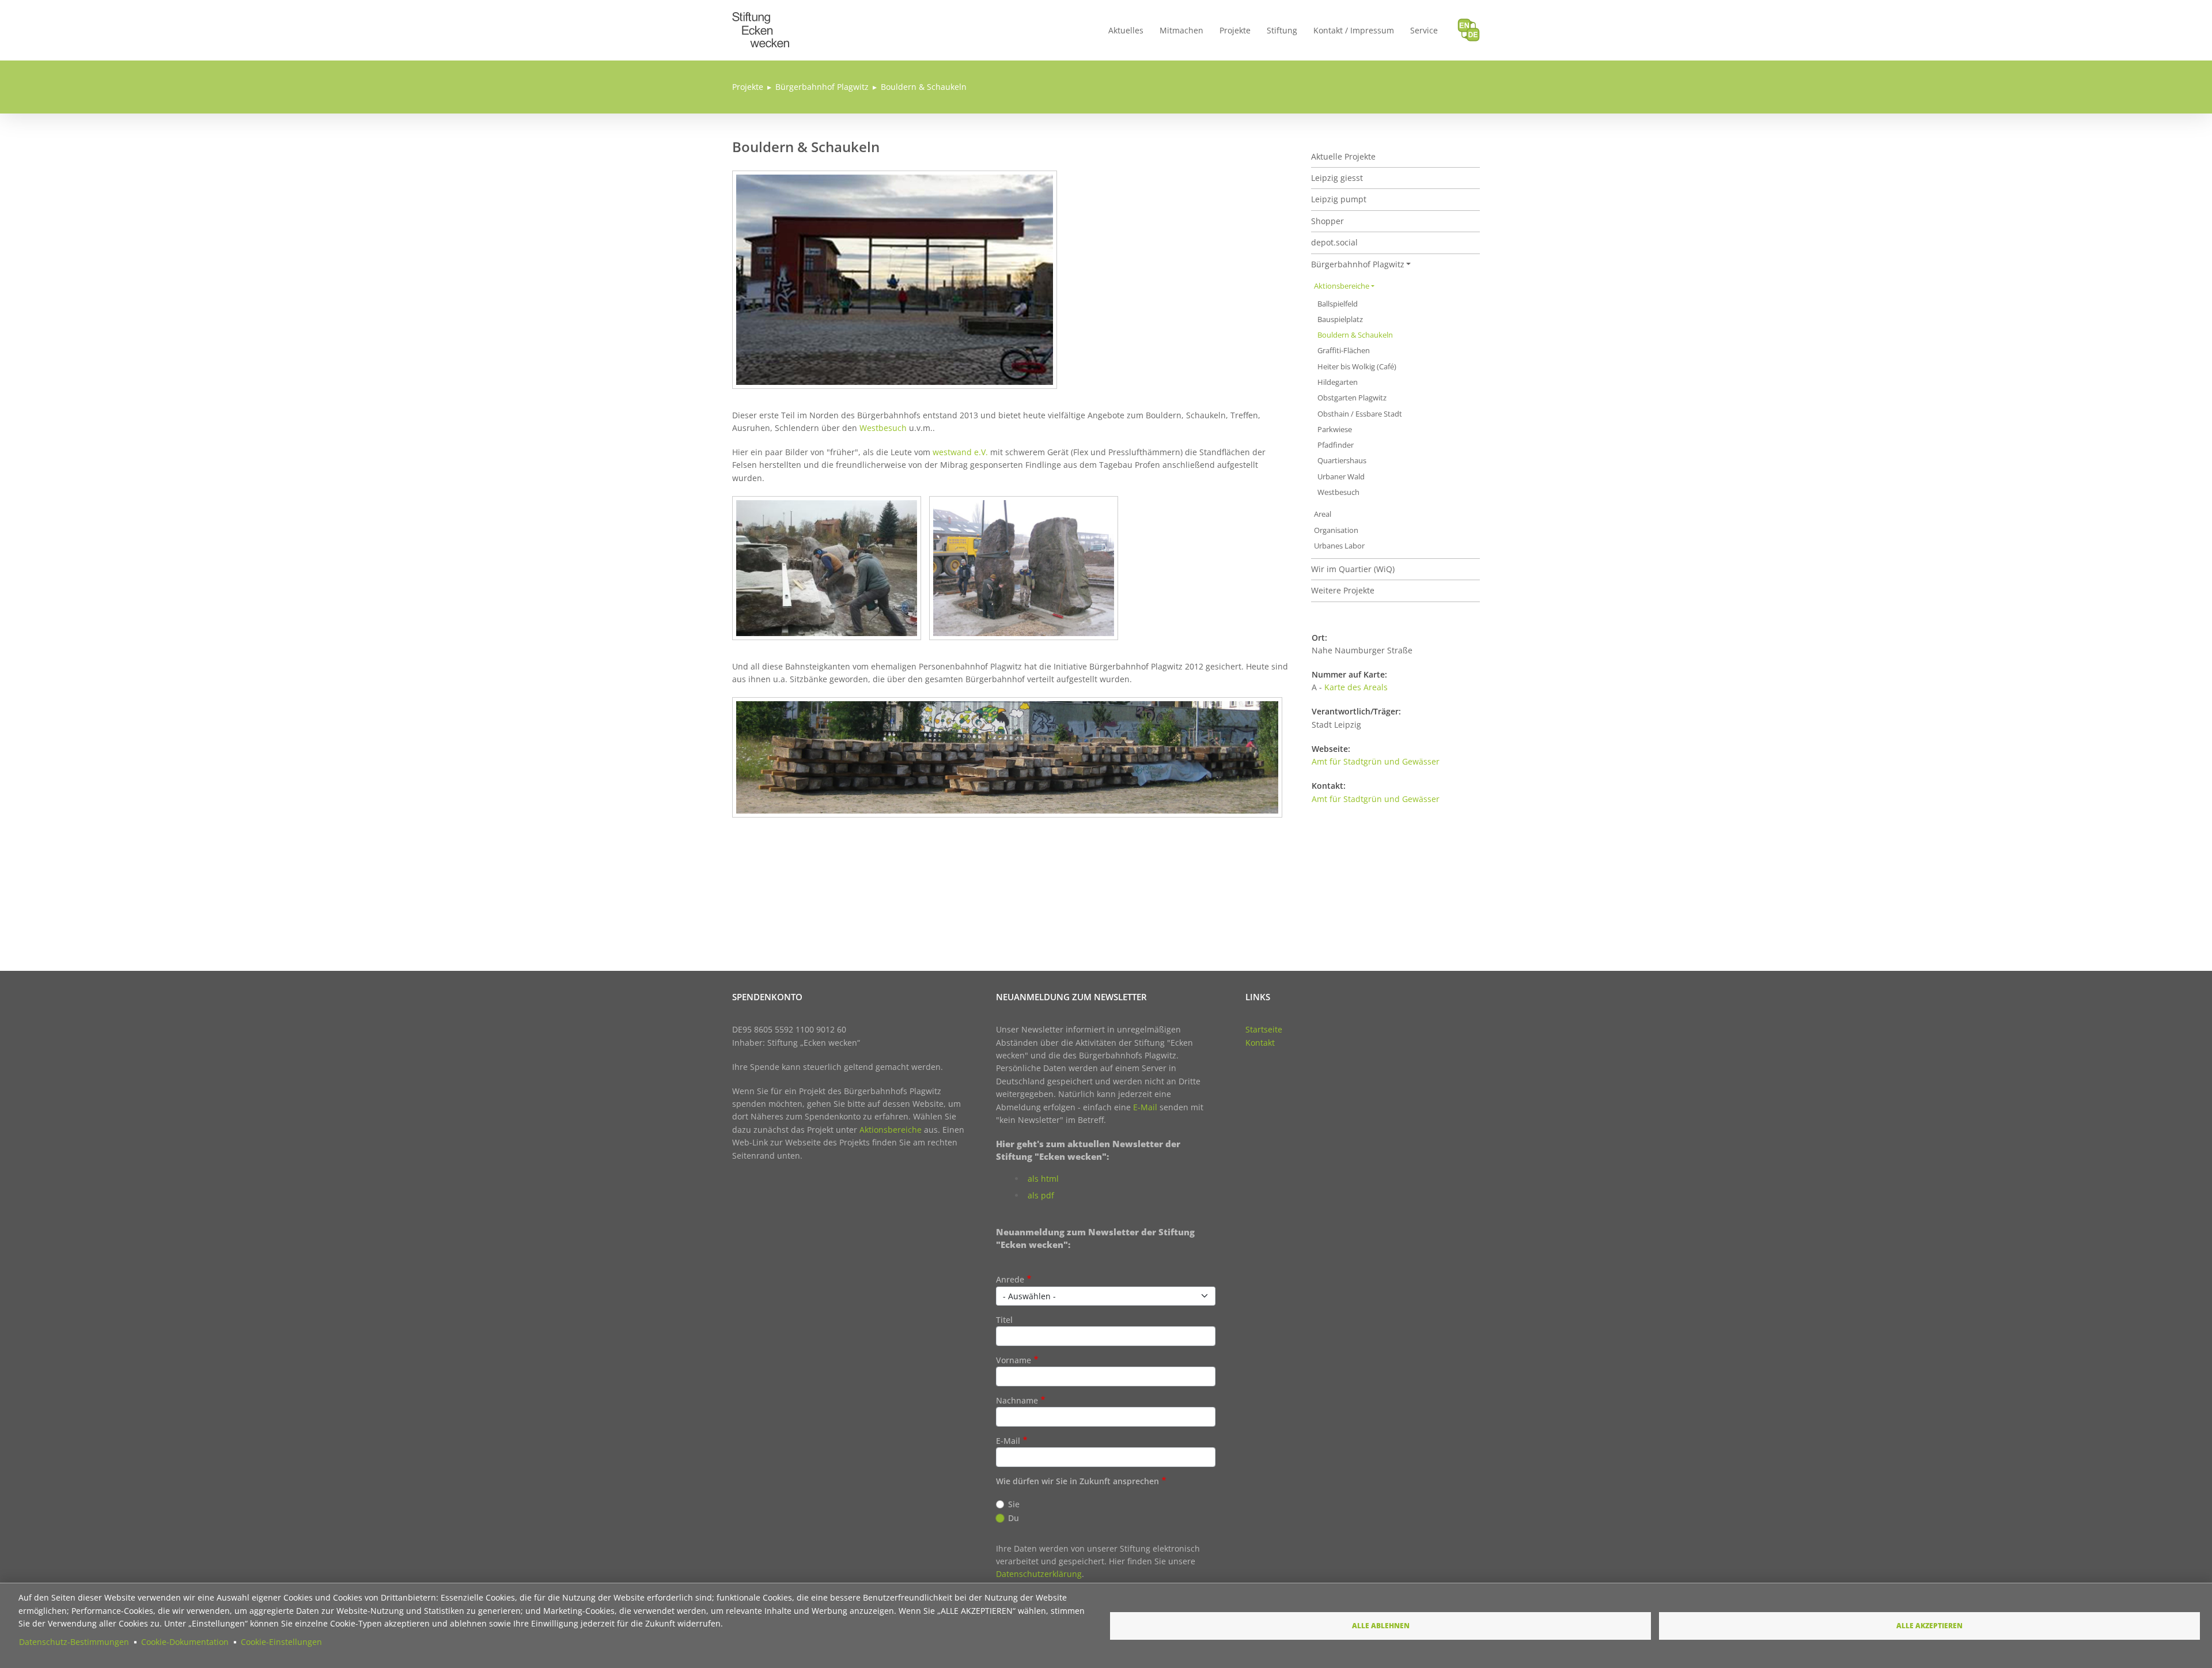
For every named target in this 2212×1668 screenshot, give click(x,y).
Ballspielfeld (1338, 304)
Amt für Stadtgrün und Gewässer (1376, 761)
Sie (1014, 1504)
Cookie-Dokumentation (185, 1642)
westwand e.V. (960, 452)
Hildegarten (1338, 382)
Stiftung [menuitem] (1282, 30)
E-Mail (1145, 1107)
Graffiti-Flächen (1344, 351)
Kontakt (1260, 1043)
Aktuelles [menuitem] (1126, 30)
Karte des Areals (1356, 687)
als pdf (1041, 1195)
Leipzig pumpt (1339, 199)
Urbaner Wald (1341, 477)
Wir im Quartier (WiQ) (1353, 569)
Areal (1323, 514)
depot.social (1334, 242)
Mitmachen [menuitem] (1181, 30)
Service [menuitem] (1424, 30)
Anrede (1010, 1279)
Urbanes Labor (1339, 546)
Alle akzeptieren (1929, 1625)
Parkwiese (1335, 430)
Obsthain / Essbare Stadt (1360, 414)
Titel (1004, 1320)
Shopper (1327, 221)
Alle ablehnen (1381, 1625)
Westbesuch (884, 428)
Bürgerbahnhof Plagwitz (822, 87)
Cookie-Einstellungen (281, 1642)
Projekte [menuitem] (1235, 30)
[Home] (761, 19)
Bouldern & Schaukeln (924, 87)
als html (1043, 1179)
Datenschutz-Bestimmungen (74, 1642)
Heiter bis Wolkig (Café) (1357, 367)
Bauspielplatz (1340, 319)
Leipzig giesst (1337, 178)
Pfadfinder (1336, 445)
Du (1014, 1518)
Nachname (1017, 1400)
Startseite (1264, 1029)
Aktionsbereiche (1342, 286)
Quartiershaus (1342, 461)
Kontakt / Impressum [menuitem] (1354, 30)
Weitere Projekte (1343, 590)
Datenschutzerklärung (1039, 1574)
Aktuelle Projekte (1343, 156)
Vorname (1014, 1360)
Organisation (1336, 530)
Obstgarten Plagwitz (1352, 398)
